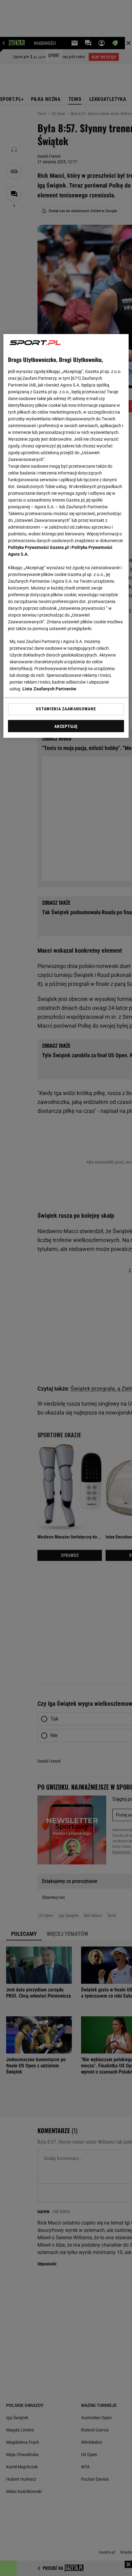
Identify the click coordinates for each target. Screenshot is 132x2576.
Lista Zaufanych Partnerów (49, 689)
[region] (66, 536)
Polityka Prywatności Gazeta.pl (38, 547)
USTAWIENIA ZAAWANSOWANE (66, 709)
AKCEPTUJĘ (66, 726)
